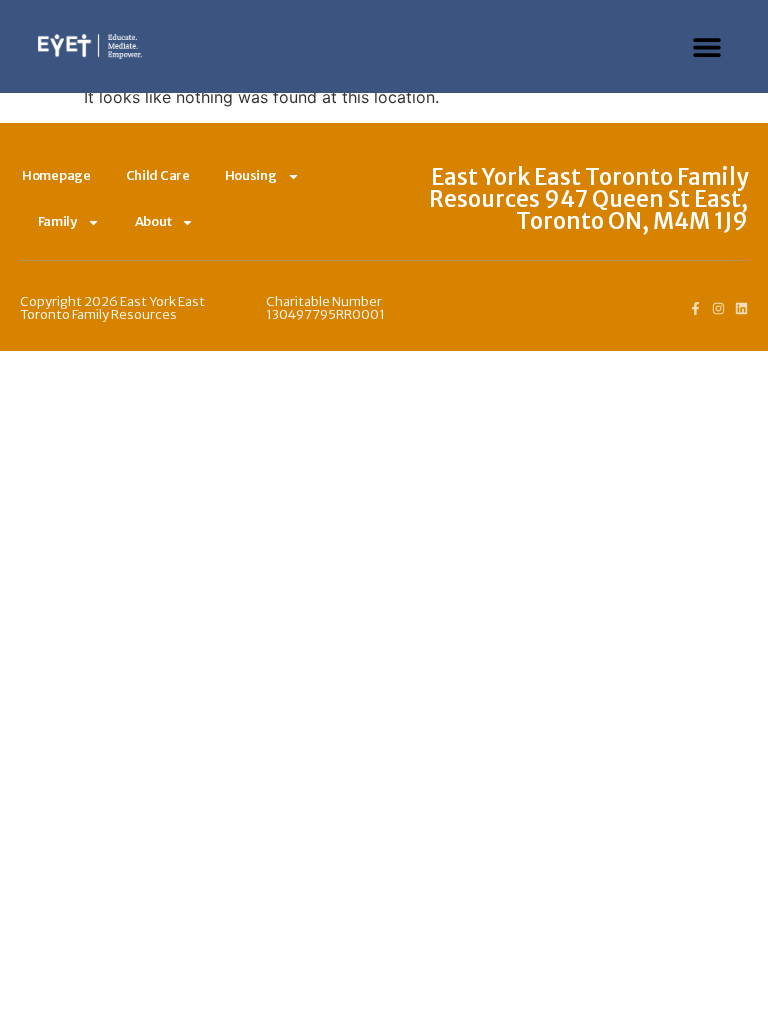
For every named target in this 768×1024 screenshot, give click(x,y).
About (153, 221)
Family (57, 221)
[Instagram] (718, 308)
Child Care (158, 175)
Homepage (56, 175)
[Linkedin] (741, 308)
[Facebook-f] (695, 308)
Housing (251, 175)
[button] (707, 46)
